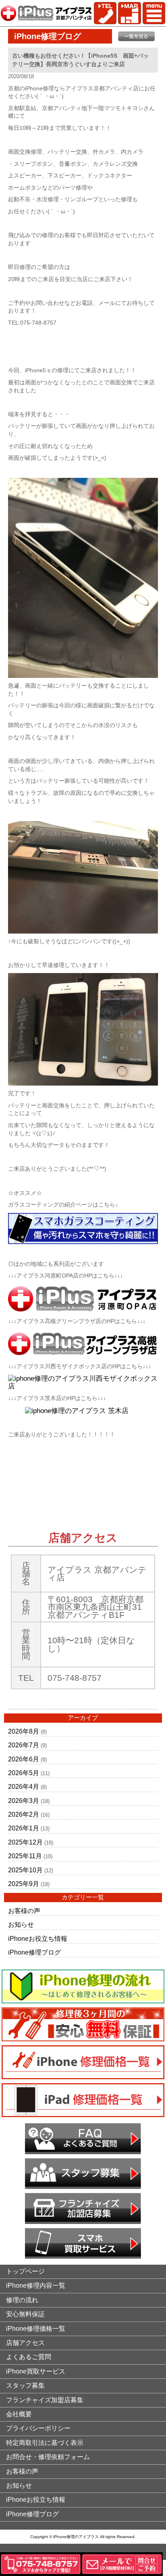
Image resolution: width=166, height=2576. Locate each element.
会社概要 (19, 2414)
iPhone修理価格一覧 (36, 2329)
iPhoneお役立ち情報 (38, 1939)
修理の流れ (22, 2300)
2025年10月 (25, 1870)
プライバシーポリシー (38, 2428)
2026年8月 (24, 1731)
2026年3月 (24, 1801)
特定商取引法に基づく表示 (45, 2443)
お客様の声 (24, 1911)
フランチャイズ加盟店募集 (45, 2400)
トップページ (25, 2271)
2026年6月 (24, 1759)
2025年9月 (24, 1884)
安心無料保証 (25, 2314)
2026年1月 (24, 1828)
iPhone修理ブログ (34, 1952)
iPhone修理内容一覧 (36, 2285)
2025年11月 (25, 1856)
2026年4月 (24, 1787)
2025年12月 (25, 1842)
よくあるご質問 (29, 2357)
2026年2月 (24, 1814)
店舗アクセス (25, 2343)
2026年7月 (24, 1745)
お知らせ (21, 1925)
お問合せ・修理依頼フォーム (48, 2457)
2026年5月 (24, 1773)
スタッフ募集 (25, 2385)
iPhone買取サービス (36, 2371)
